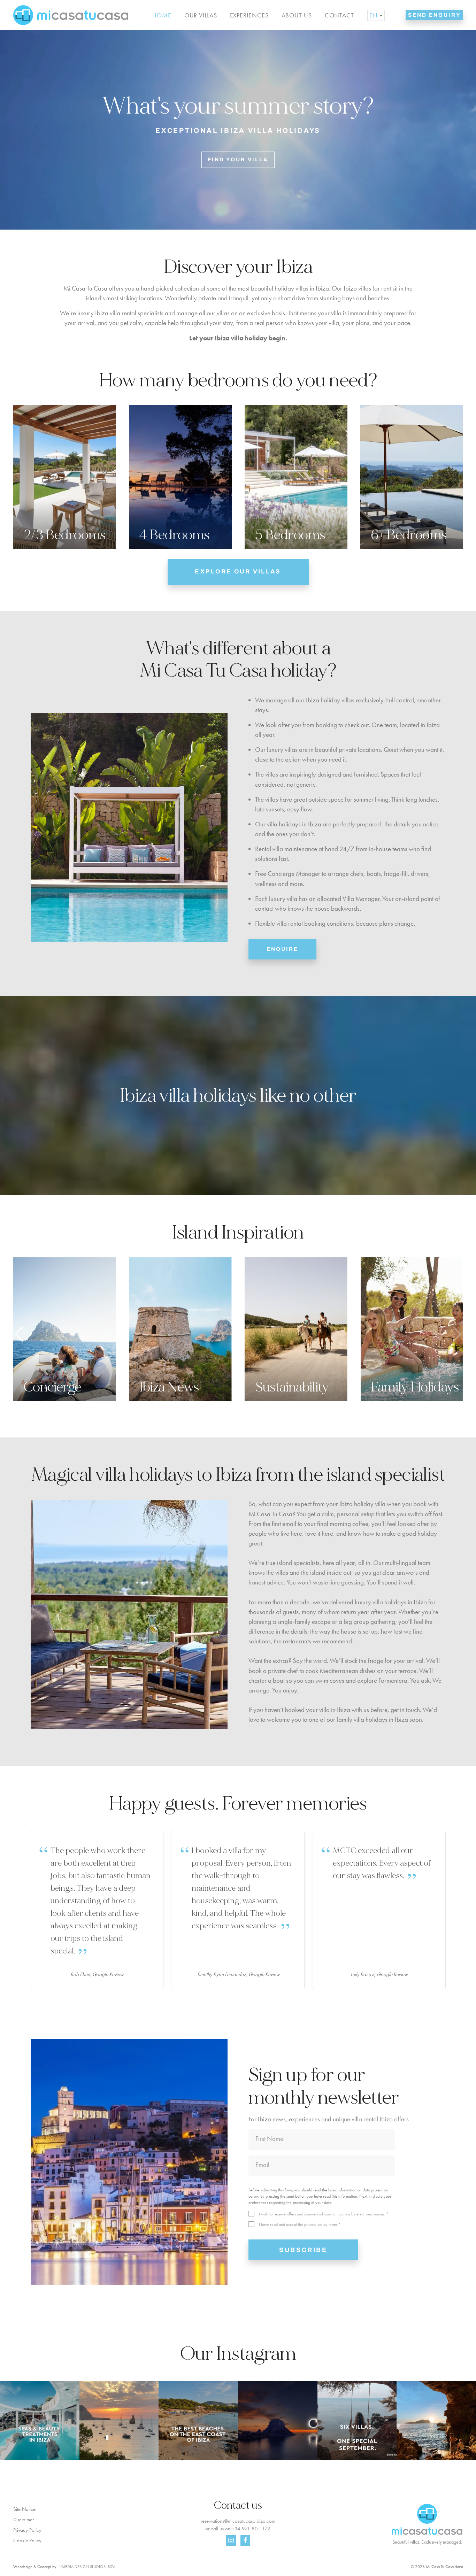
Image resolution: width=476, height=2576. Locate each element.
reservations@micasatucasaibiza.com (238, 2521)
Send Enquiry (434, 15)
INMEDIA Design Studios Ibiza (86, 2567)
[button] (457, 1334)
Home (162, 15)
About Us (297, 15)
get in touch (405, 1710)
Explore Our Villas (238, 572)
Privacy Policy (27, 2530)
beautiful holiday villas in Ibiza (290, 288)
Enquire (282, 949)
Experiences (249, 15)
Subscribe (303, 2250)
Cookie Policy (27, 2540)
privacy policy (316, 2224)
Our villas (201, 15)
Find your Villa (238, 160)
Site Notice (24, 2509)
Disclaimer (24, 2520)
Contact (339, 15)
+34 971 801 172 (251, 2529)
